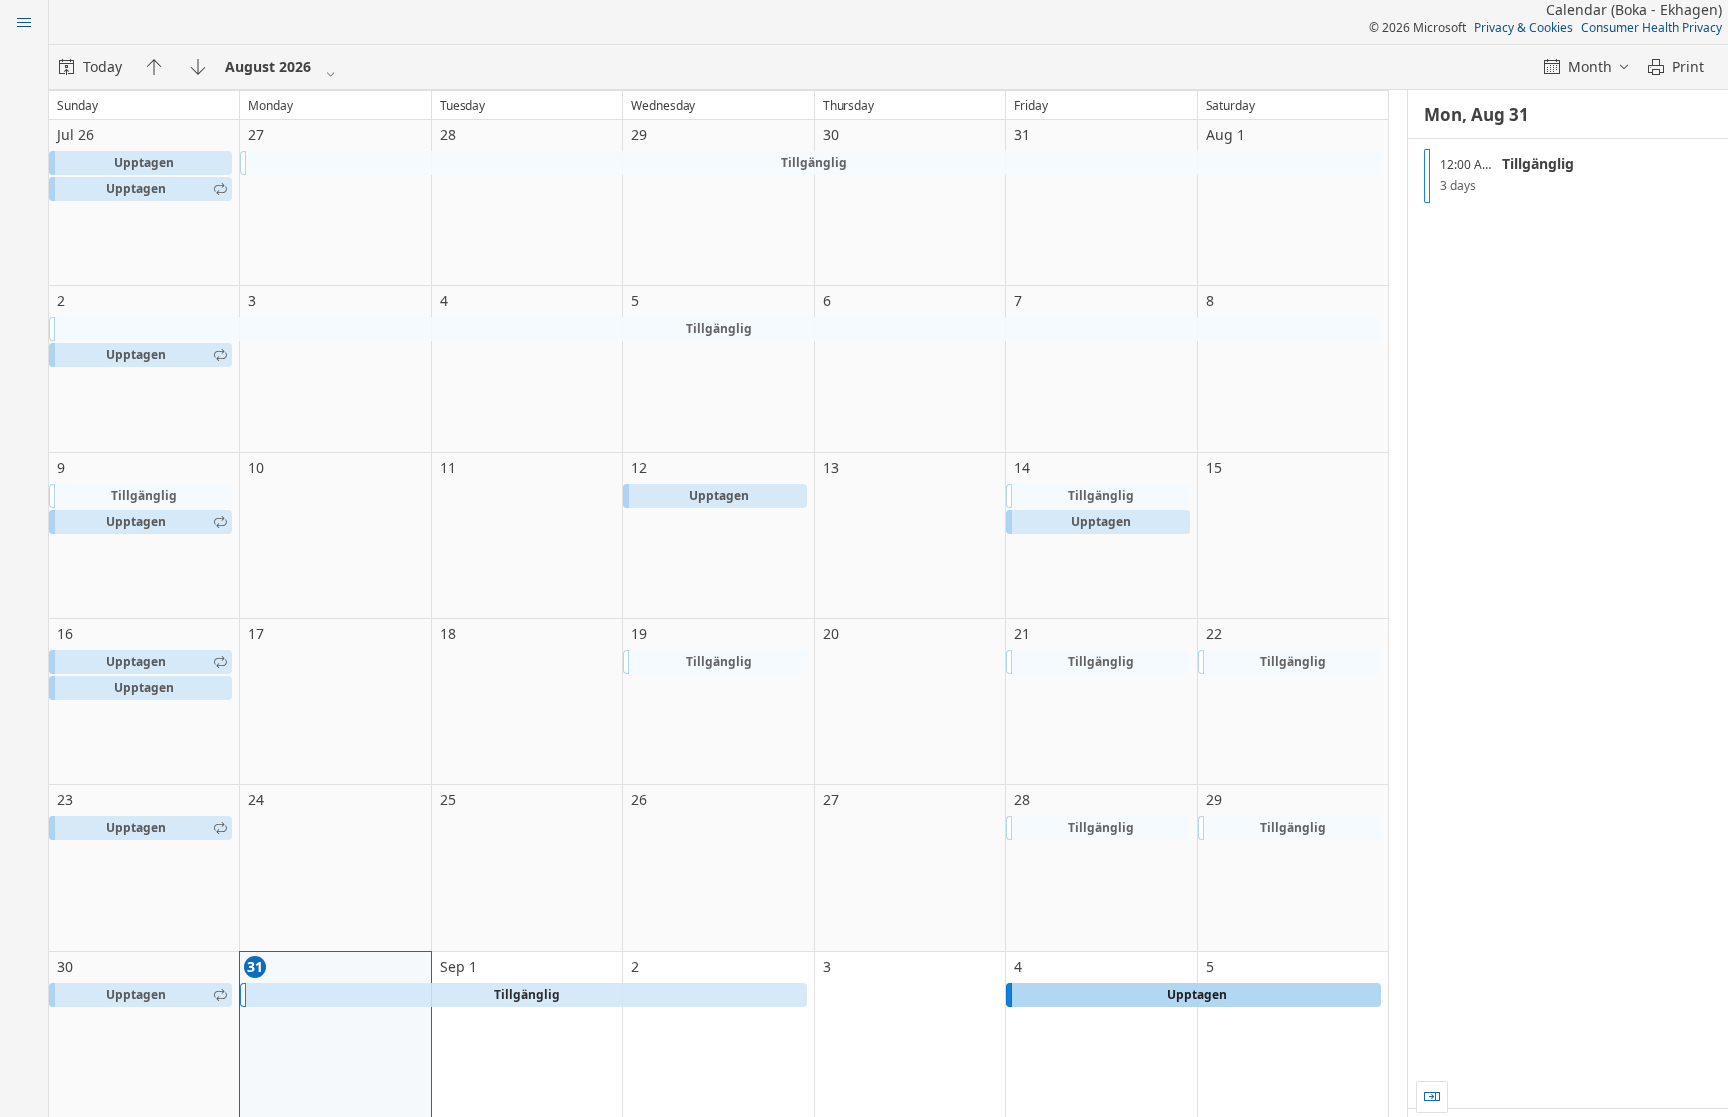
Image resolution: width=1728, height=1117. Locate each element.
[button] (140, 163)
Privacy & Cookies (1523, 27)
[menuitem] (90, 67)
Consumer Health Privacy (1651, 27)
